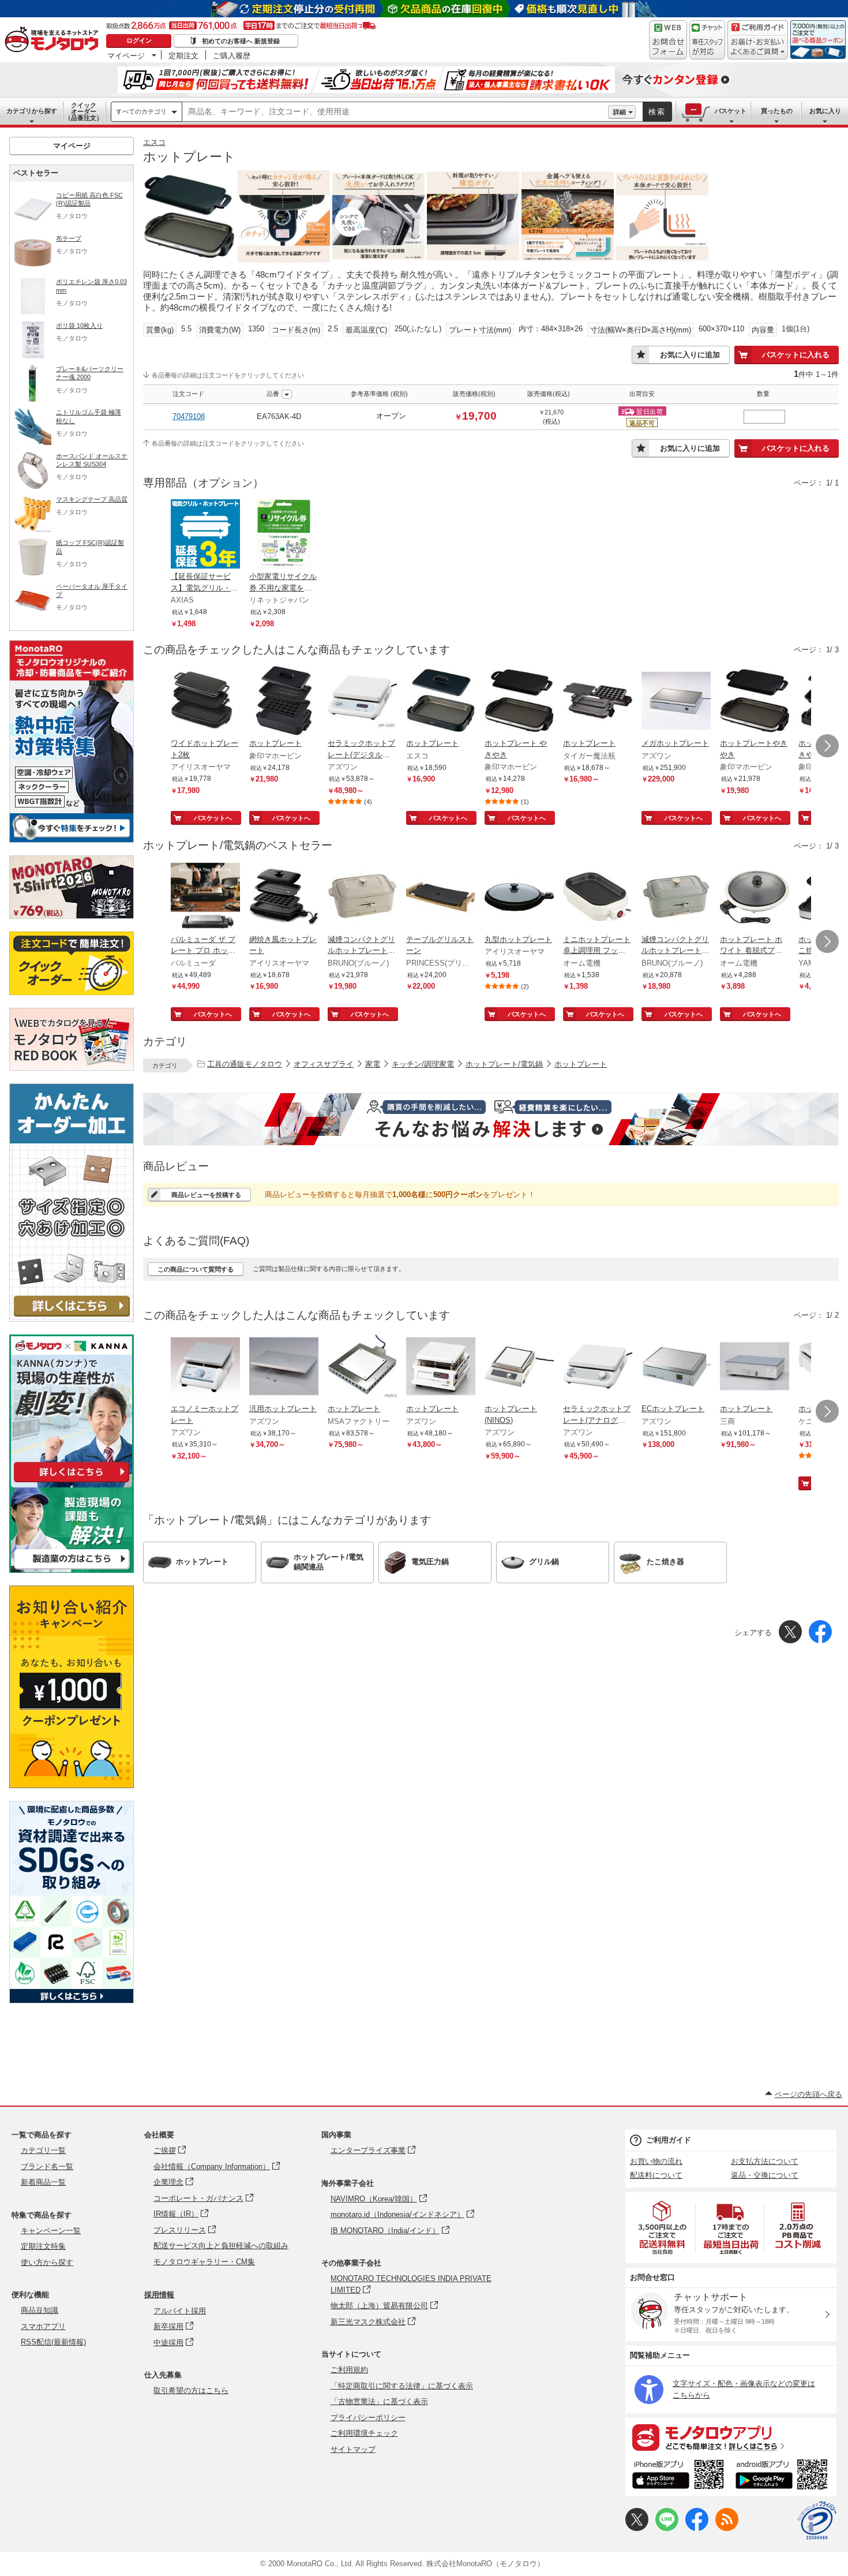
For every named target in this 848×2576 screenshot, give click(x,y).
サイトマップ (353, 2449)
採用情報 (159, 2295)
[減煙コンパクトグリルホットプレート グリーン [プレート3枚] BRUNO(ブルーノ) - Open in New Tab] (676, 898)
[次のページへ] (827, 746)
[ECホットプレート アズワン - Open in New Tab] (676, 1367)
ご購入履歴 (232, 55)
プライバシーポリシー (368, 2418)
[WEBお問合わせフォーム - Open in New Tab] (668, 40)
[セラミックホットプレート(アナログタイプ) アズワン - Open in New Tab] (598, 1367)
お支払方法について (765, 2161)
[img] (54, 40)
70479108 (189, 416)
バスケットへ (213, 818)
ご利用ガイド (669, 2140)
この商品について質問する (196, 1269)
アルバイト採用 (180, 2311)
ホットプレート (581, 1064)
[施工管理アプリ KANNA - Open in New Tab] (72, 1482)
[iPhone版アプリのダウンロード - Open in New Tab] (678, 2476)
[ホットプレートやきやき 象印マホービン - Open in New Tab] (755, 702)
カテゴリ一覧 (43, 2150)
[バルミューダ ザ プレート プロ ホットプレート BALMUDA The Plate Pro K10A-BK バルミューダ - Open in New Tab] (205, 898)
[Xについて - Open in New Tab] (637, 2528)
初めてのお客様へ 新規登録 (241, 41)
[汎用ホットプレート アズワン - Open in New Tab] (284, 1367)
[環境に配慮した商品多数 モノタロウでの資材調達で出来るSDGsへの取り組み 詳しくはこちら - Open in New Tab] (72, 2000)
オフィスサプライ (324, 1064)
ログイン (139, 40)
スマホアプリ (43, 2326)
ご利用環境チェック (364, 2433)
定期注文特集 (43, 2246)
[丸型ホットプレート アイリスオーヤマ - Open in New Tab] (519, 898)
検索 (657, 112)
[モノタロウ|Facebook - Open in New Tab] (697, 2528)
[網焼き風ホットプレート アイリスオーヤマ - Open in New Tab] (284, 898)
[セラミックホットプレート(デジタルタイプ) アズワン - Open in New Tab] (362, 702)
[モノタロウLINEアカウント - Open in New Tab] (667, 2528)
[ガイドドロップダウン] (758, 48)
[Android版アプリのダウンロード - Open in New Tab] (784, 2476)
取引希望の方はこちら (191, 2390)
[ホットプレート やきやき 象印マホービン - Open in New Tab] (519, 702)
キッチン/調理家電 (423, 1064)
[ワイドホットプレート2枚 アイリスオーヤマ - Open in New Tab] (205, 702)
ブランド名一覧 (47, 2166)
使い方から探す (47, 2262)
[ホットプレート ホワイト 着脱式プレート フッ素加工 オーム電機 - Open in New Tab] (755, 898)
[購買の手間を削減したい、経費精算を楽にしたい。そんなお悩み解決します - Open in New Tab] (491, 1119)
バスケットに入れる (796, 355)
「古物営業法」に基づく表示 (379, 2401)
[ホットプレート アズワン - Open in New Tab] (441, 1367)
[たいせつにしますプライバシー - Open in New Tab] (817, 2521)
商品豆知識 (40, 2310)
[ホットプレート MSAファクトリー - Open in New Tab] (362, 1367)
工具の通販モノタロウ (245, 1064)
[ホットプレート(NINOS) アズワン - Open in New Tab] (519, 1367)
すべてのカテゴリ (141, 111)
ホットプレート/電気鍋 (504, 1064)
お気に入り (825, 111)
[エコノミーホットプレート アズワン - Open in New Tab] (205, 1367)
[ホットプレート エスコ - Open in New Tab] (441, 702)
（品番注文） (84, 111)
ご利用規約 (349, 2370)
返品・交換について (765, 2175)
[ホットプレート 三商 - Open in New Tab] (755, 1367)
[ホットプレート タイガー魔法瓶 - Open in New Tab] (598, 702)
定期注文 (183, 55)
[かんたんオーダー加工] (72, 1319)
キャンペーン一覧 (51, 2231)
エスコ (154, 142)
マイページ (126, 55)
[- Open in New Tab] (663, 2228)
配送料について (656, 2175)
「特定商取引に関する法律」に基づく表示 (402, 2386)
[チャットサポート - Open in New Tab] (707, 40)
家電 (373, 1064)
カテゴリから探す (32, 111)
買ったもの (777, 111)
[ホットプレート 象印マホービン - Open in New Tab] (284, 702)
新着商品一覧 (43, 2182)
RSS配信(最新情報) (53, 2342)
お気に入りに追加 (690, 355)
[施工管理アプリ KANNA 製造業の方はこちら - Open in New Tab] (72, 1570)
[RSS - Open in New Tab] (727, 2528)
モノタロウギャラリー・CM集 (204, 2262)
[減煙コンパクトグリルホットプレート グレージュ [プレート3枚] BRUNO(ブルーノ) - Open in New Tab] (362, 898)
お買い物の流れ (656, 2161)
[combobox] (395, 112)
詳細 (620, 112)
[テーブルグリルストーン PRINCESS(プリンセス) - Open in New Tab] (441, 898)
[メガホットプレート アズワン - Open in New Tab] (676, 702)
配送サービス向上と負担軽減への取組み (221, 2246)
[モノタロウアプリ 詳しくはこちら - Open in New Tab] (731, 2437)
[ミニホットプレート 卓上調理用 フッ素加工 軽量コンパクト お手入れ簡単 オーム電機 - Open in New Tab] (598, 898)
